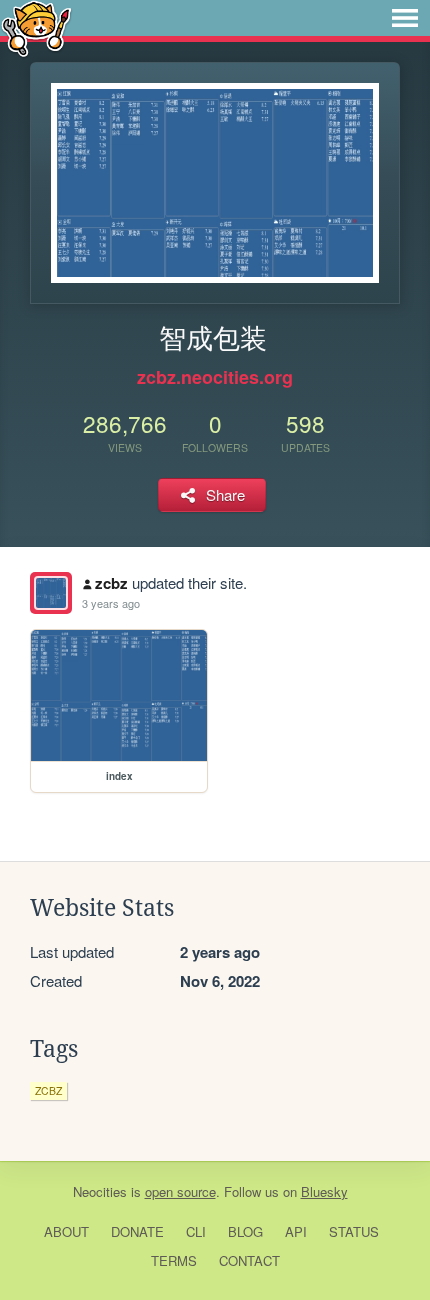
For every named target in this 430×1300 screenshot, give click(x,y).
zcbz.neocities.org (215, 377)
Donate (137, 1231)
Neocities (100, 1191)
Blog (245, 1231)
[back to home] (36, 27)
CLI (196, 1231)
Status (354, 1231)
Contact (249, 1260)
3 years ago (111, 603)
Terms (174, 1260)
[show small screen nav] (405, 18)
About (66, 1231)
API (296, 1231)
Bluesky (324, 1191)
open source (180, 1191)
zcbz (111, 583)
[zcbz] (51, 593)
